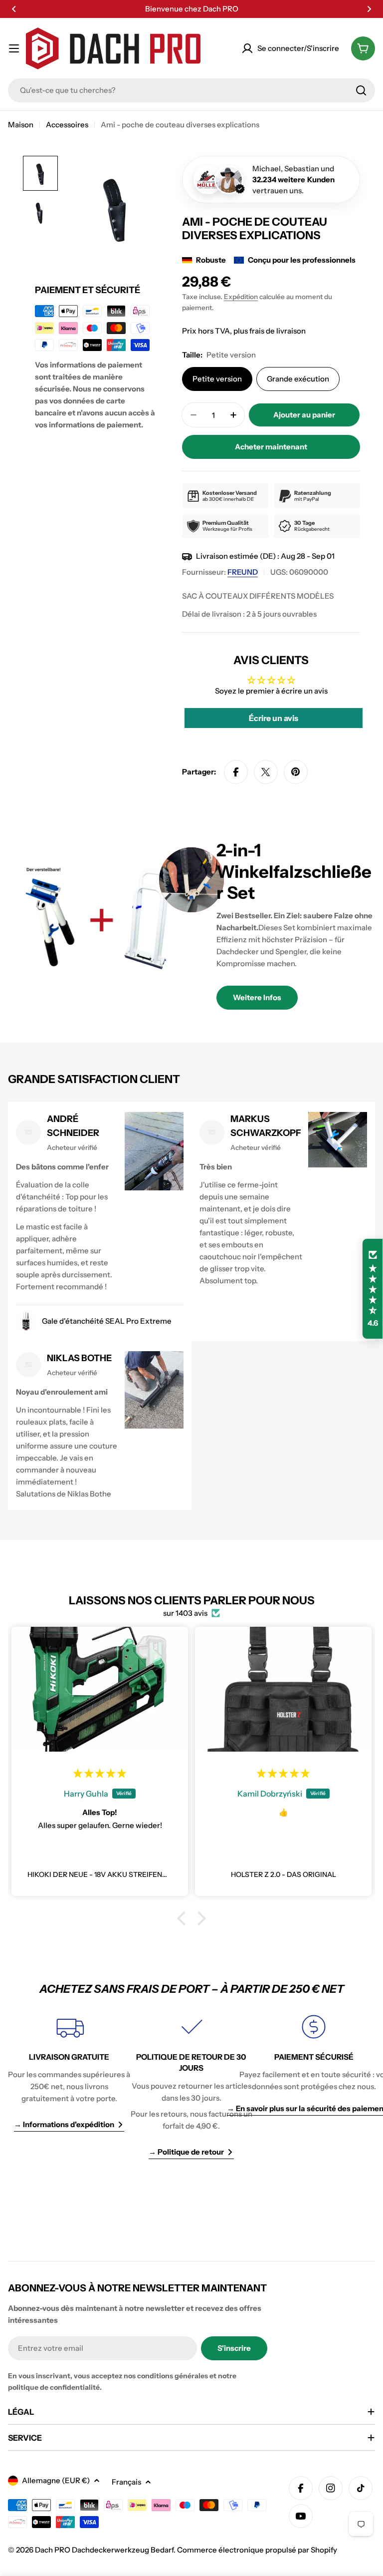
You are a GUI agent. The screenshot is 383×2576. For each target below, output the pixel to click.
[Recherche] (361, 90)
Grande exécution (298, 379)
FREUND (243, 572)
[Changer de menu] (14, 48)
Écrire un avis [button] (274, 718)
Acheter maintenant (271, 447)
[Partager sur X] (266, 772)
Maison (21, 125)
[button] (14, 9)
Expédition (241, 297)
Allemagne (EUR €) (56, 2480)
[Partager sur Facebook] (236, 772)
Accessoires (67, 125)
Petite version (217, 379)
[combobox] (191, 90)
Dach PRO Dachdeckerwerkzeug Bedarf (104, 2550)
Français (126, 2482)
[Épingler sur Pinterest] (296, 772)
